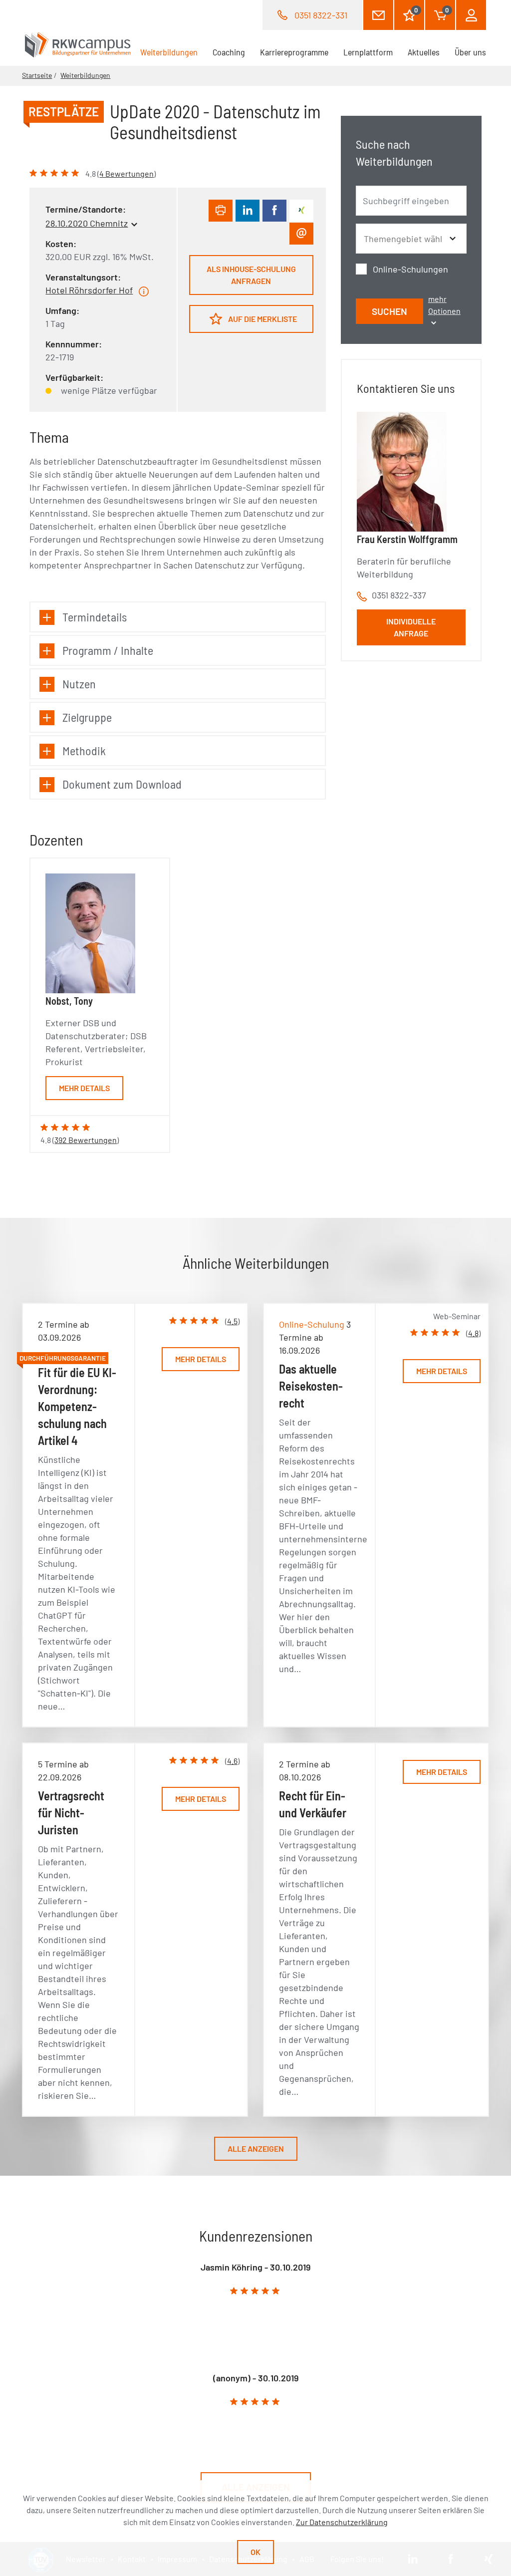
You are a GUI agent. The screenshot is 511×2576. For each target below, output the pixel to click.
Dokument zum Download (122, 784)
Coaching (229, 52)
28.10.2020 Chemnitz (87, 223)
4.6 (232, 1761)
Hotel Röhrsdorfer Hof (89, 290)
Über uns (470, 52)
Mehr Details (84, 1088)
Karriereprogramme (294, 52)
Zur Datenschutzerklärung (342, 2522)
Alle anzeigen (256, 2148)
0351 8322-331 (321, 15)
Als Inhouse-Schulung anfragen (251, 275)
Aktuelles (424, 52)
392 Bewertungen (86, 1140)
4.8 (473, 1333)
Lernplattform (368, 52)
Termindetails (95, 617)
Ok (255, 2552)
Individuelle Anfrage (411, 627)
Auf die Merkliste (262, 319)
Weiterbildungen (173, 52)
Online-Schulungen (410, 269)
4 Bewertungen (127, 173)
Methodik (84, 750)
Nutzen (79, 684)
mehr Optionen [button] (444, 305)
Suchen (389, 311)
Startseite (37, 75)
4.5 (232, 1321)
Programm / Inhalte (108, 650)
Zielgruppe (87, 717)
